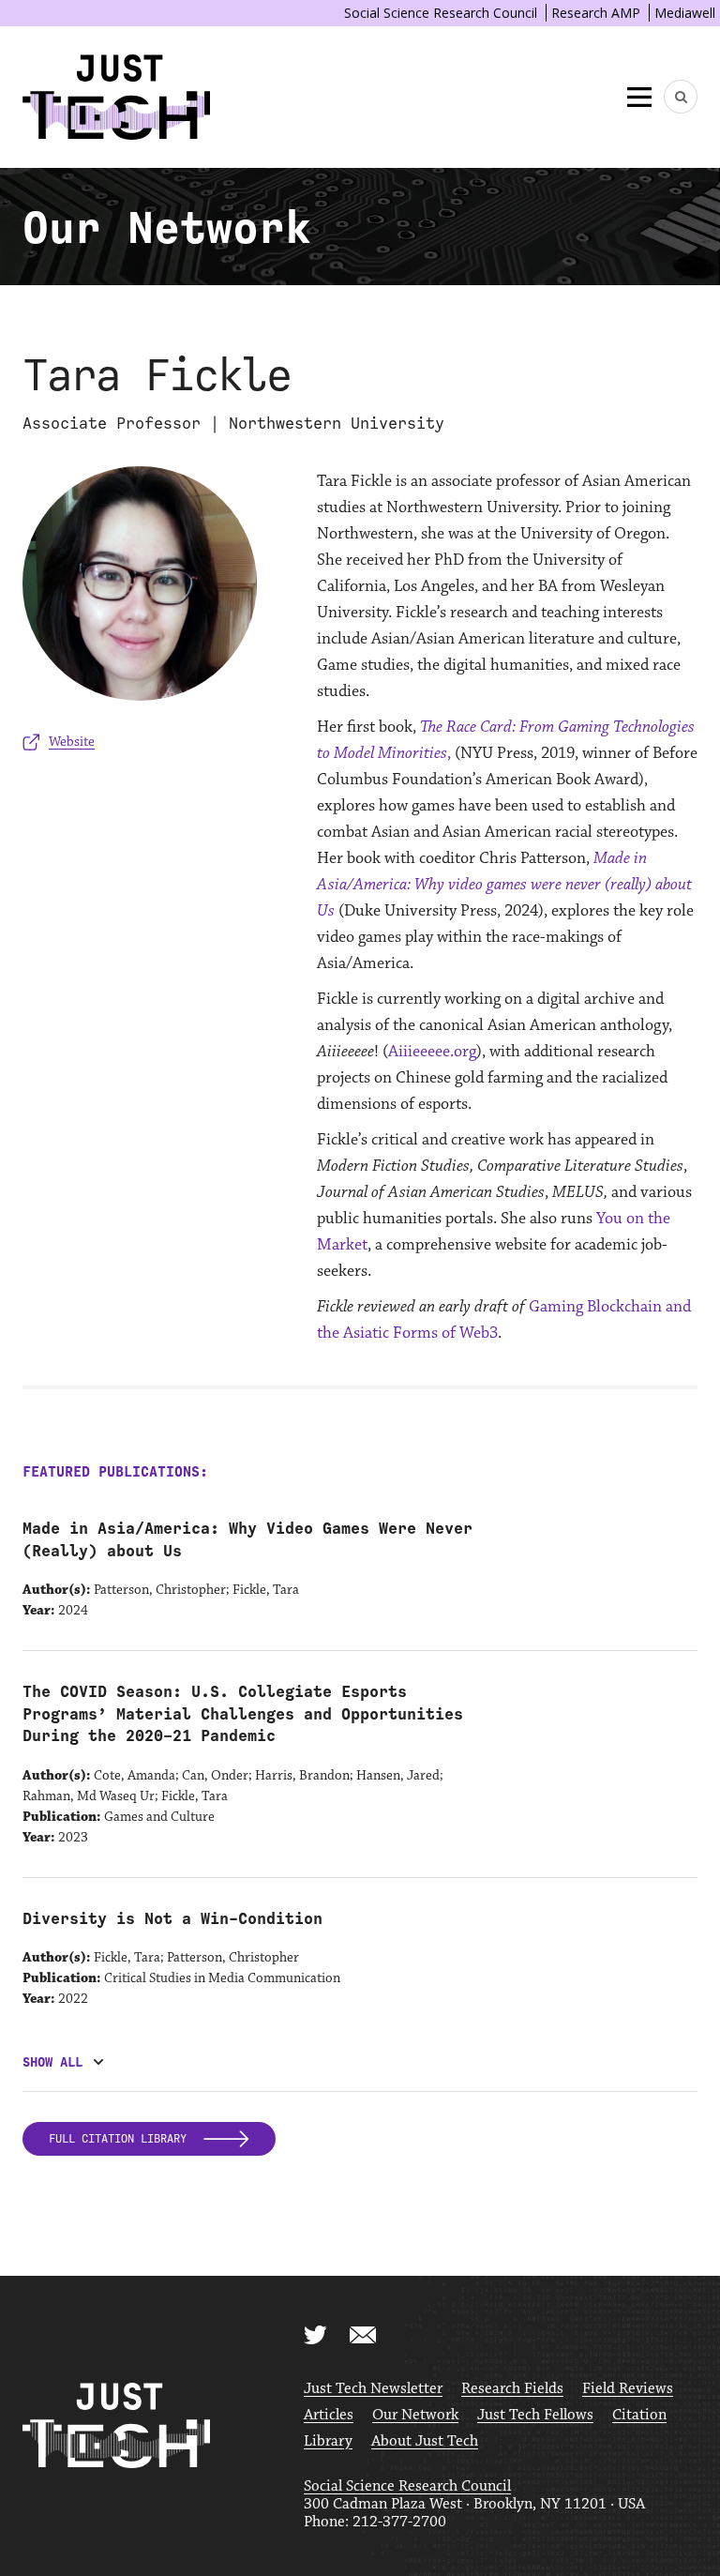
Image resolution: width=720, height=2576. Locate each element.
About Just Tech (425, 2441)
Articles (329, 2415)
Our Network (415, 2415)
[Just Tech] (116, 97)
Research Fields (512, 2389)
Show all (52, 2062)
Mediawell (685, 13)
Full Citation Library (121, 2139)
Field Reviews (628, 2389)
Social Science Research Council (441, 13)
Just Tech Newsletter (373, 2389)
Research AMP (596, 13)
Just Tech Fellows (535, 2415)
